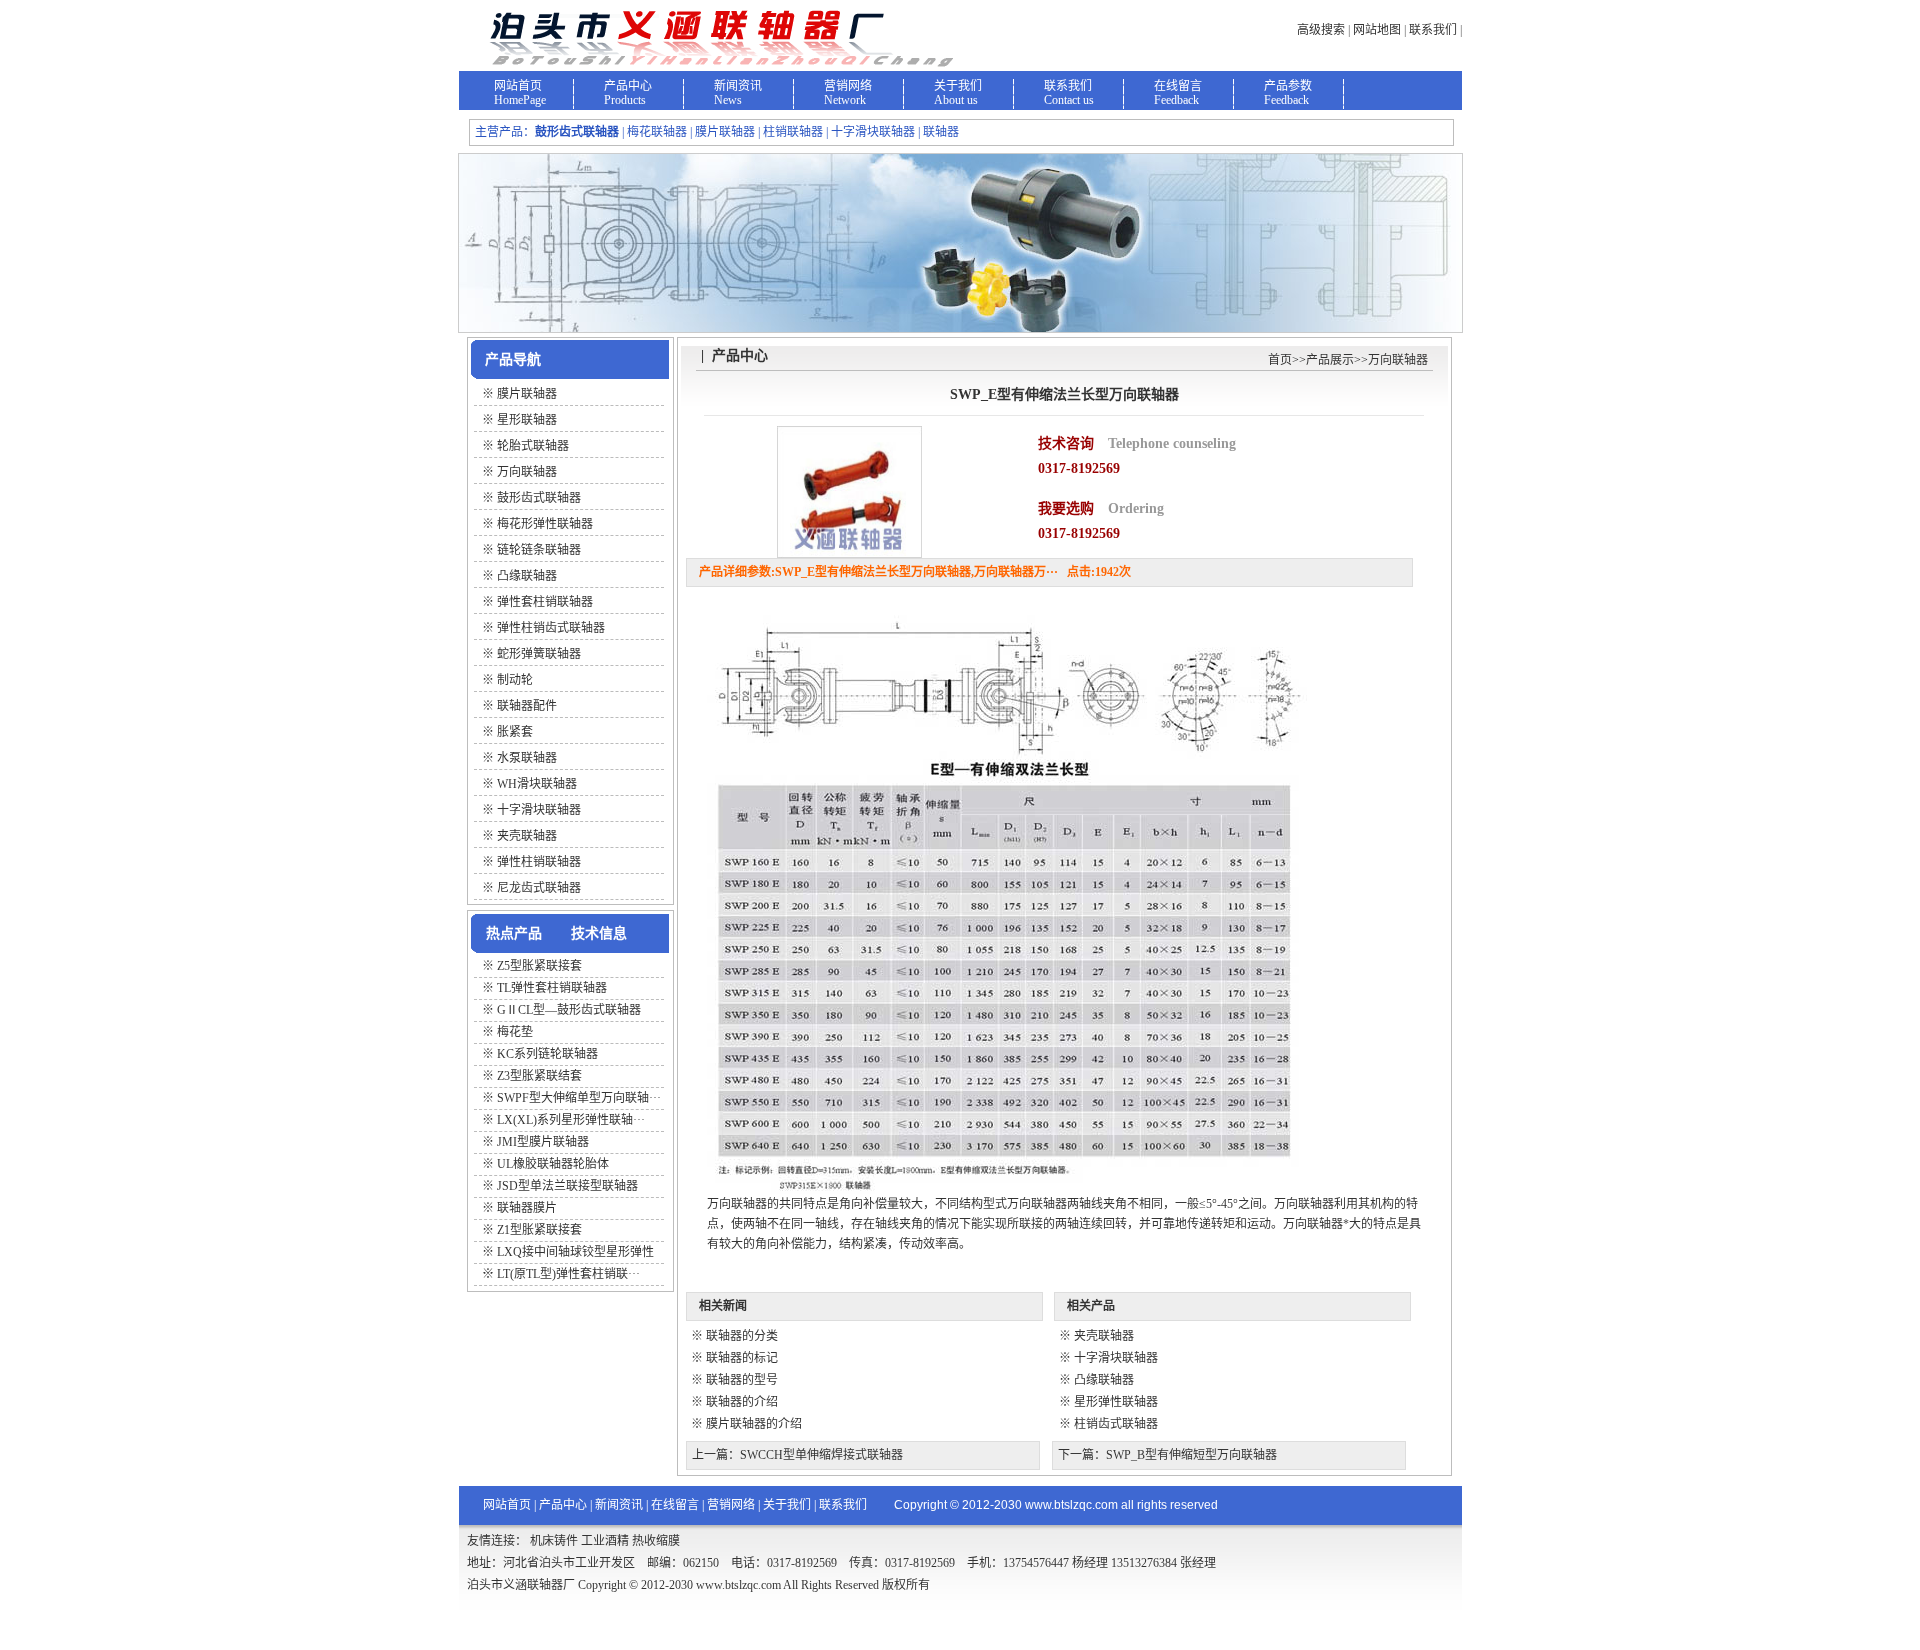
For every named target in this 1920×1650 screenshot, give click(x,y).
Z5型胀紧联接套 (539, 966)
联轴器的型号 (742, 1380)
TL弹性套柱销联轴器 (552, 988)
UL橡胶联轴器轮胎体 (553, 1164)
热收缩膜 (656, 1541)
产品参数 (1288, 86)
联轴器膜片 (527, 1208)
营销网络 (848, 86)
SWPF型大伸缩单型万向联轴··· (579, 1098)
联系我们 (1433, 30)
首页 (1280, 360)
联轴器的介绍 (742, 1402)
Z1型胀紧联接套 (539, 1230)
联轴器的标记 (742, 1358)
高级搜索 (1321, 30)
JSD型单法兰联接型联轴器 (567, 1186)
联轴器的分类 (742, 1336)
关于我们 (958, 86)
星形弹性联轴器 (1116, 1402)
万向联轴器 (1398, 360)
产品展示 (1330, 360)
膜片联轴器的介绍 (754, 1424)
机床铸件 (554, 1541)
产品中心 (628, 86)
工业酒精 (605, 1541)
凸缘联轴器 (1104, 1380)
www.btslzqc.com (1071, 1505)
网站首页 (518, 86)
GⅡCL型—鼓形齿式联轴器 (569, 1010)
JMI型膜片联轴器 (543, 1142)
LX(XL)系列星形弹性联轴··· (571, 1120)
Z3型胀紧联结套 (539, 1076)
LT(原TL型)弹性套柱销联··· (568, 1274)
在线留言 (1178, 86)
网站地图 (1377, 30)
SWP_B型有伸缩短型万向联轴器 (1191, 1455)
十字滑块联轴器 (1116, 1358)
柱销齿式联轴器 (1116, 1424)
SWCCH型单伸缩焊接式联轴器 (821, 1455)
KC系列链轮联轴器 (547, 1054)
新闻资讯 (738, 86)
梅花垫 (515, 1032)
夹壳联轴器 (1104, 1336)
